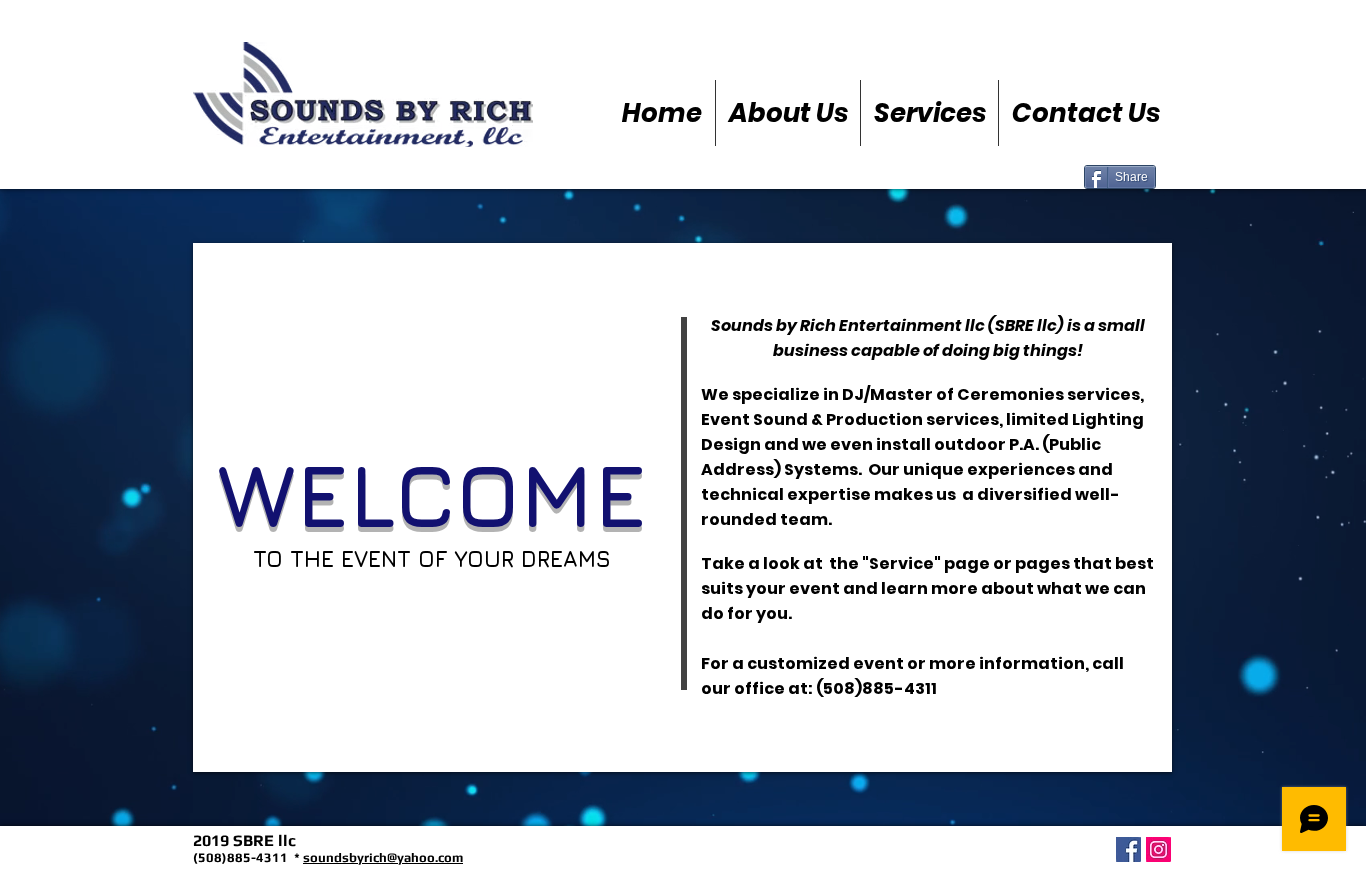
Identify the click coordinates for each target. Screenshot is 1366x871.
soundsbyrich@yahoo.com (383, 857)
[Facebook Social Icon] (1128, 849)
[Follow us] (1158, 849)
